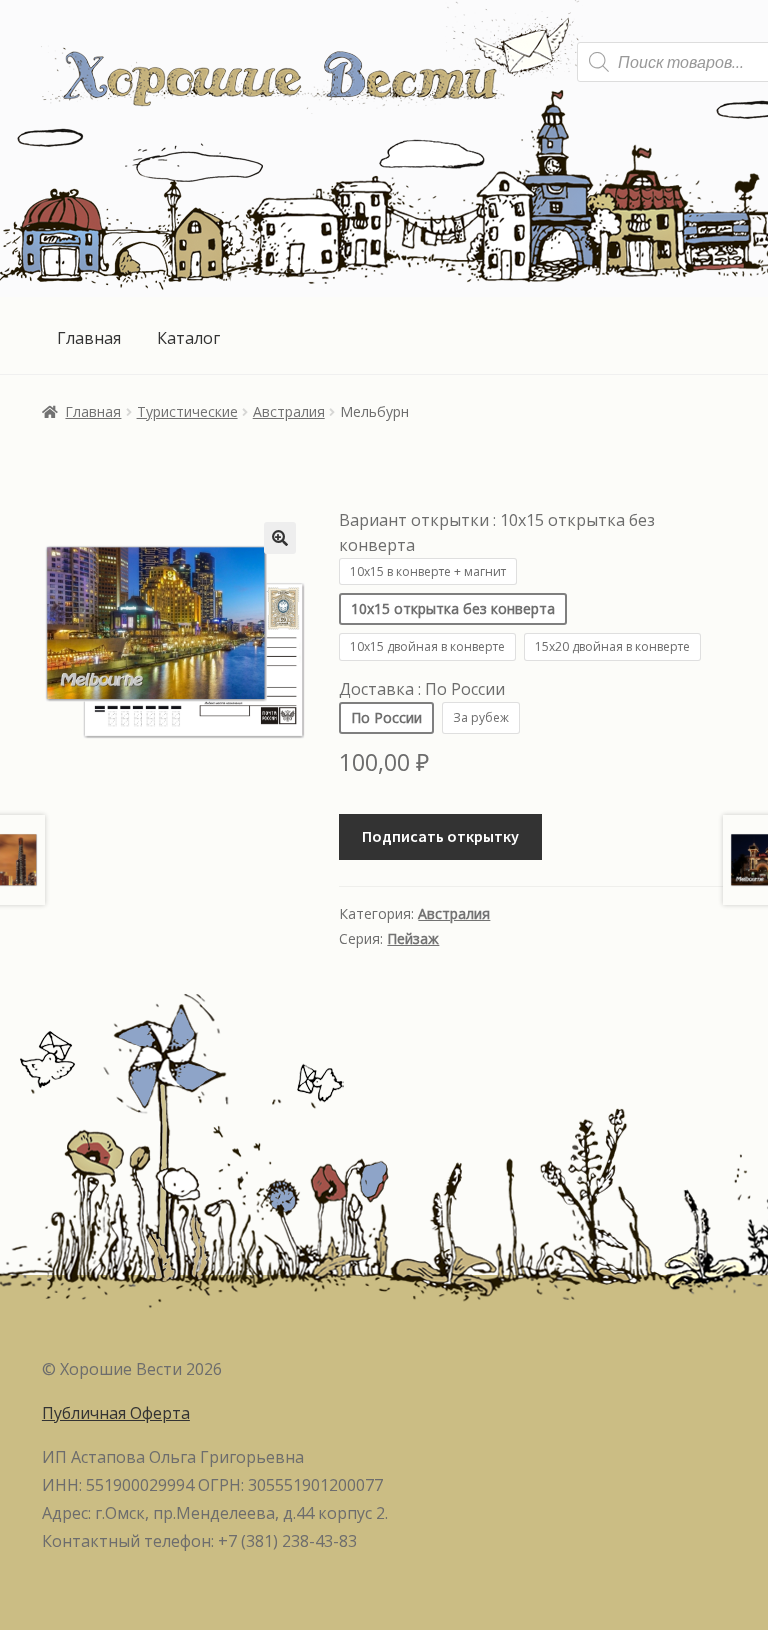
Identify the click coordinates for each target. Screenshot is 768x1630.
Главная (89, 338)
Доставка (422, 689)
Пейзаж (413, 938)
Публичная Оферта (116, 1413)
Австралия (289, 411)
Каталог (188, 338)
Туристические (187, 411)
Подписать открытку (440, 836)
